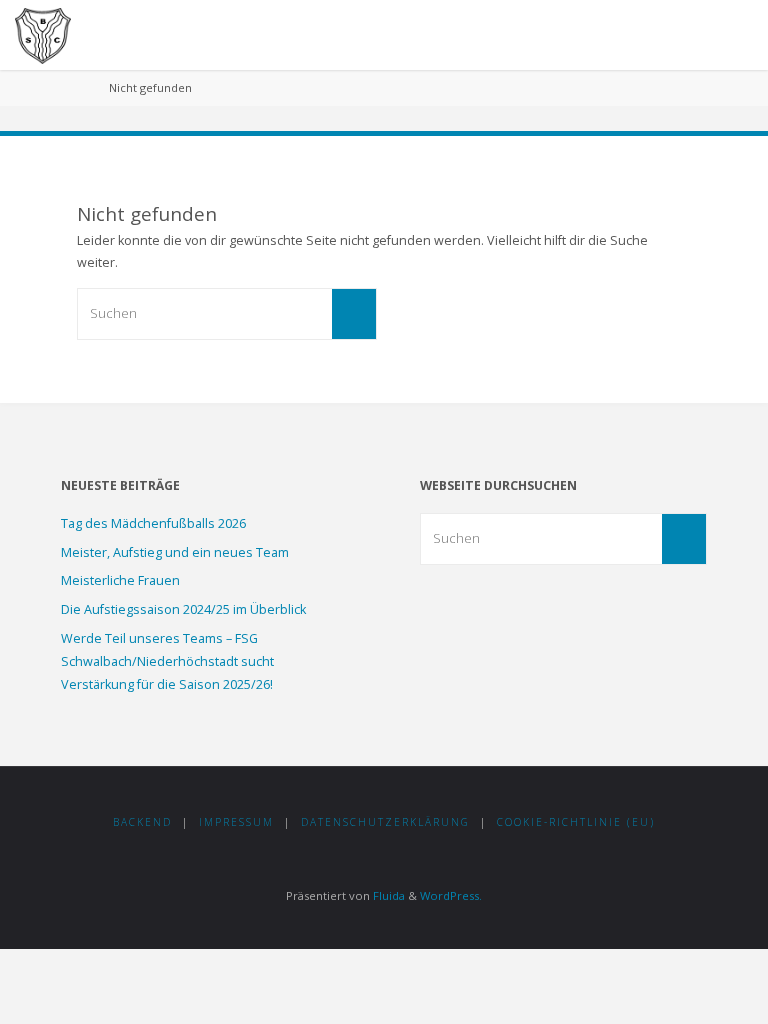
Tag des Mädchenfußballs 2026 (153, 523)
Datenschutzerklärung (385, 822)
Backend (142, 822)
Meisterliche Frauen (120, 580)
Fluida (387, 895)
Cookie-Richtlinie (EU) (576, 822)
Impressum (236, 822)
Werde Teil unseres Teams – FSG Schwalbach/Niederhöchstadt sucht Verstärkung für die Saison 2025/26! (167, 661)
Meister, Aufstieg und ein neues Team (175, 552)
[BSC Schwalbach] (43, 34)
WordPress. (451, 895)
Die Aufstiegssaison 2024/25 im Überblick (183, 609)
